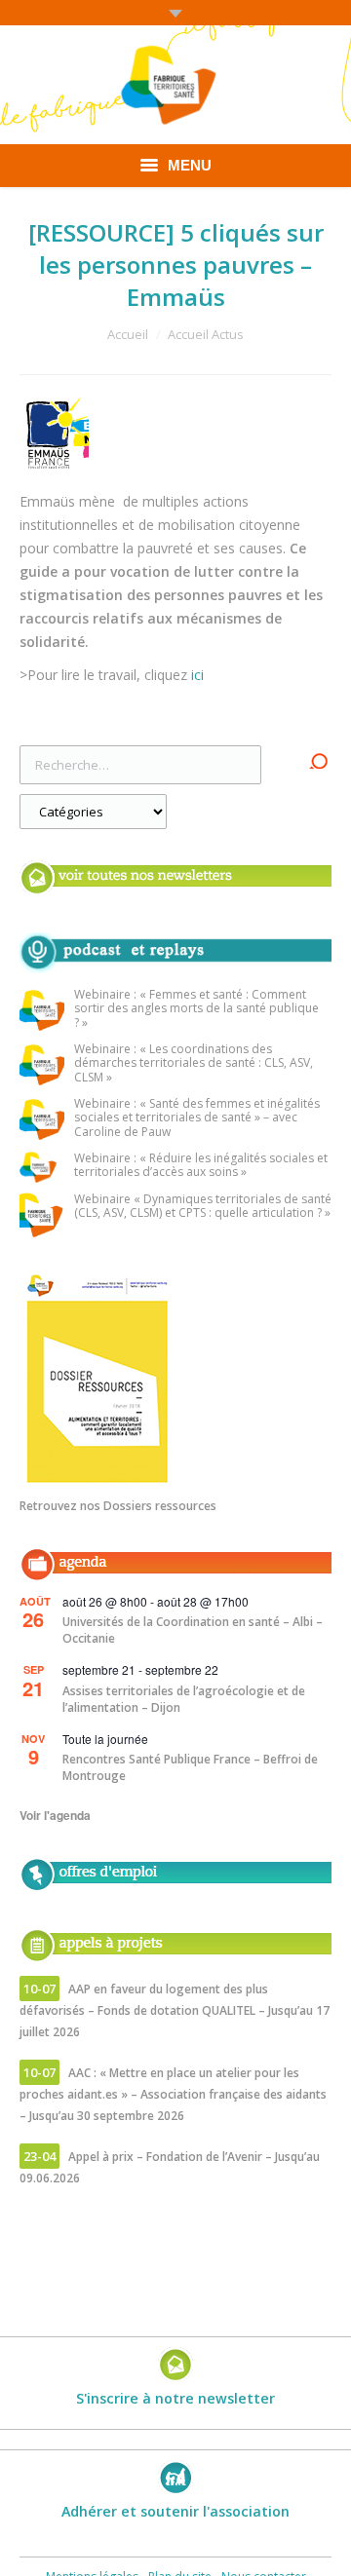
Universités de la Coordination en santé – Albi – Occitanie (193, 1630)
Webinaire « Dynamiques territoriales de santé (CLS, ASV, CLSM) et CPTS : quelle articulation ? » (203, 1207)
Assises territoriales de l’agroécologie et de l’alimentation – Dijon (184, 1699)
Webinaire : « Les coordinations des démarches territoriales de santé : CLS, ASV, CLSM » (194, 1064)
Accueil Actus (206, 334)
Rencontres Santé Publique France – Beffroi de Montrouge (190, 1767)
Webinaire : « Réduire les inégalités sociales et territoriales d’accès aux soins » (201, 1166)
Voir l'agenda (55, 1815)
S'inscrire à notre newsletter (175, 2398)
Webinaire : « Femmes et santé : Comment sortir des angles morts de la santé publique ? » (196, 1009)
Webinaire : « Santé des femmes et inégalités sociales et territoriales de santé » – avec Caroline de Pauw (197, 1118)
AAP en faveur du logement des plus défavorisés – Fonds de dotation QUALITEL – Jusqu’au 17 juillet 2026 (175, 2010)
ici (199, 675)
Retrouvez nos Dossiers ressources (118, 1506)
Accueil (128, 334)
